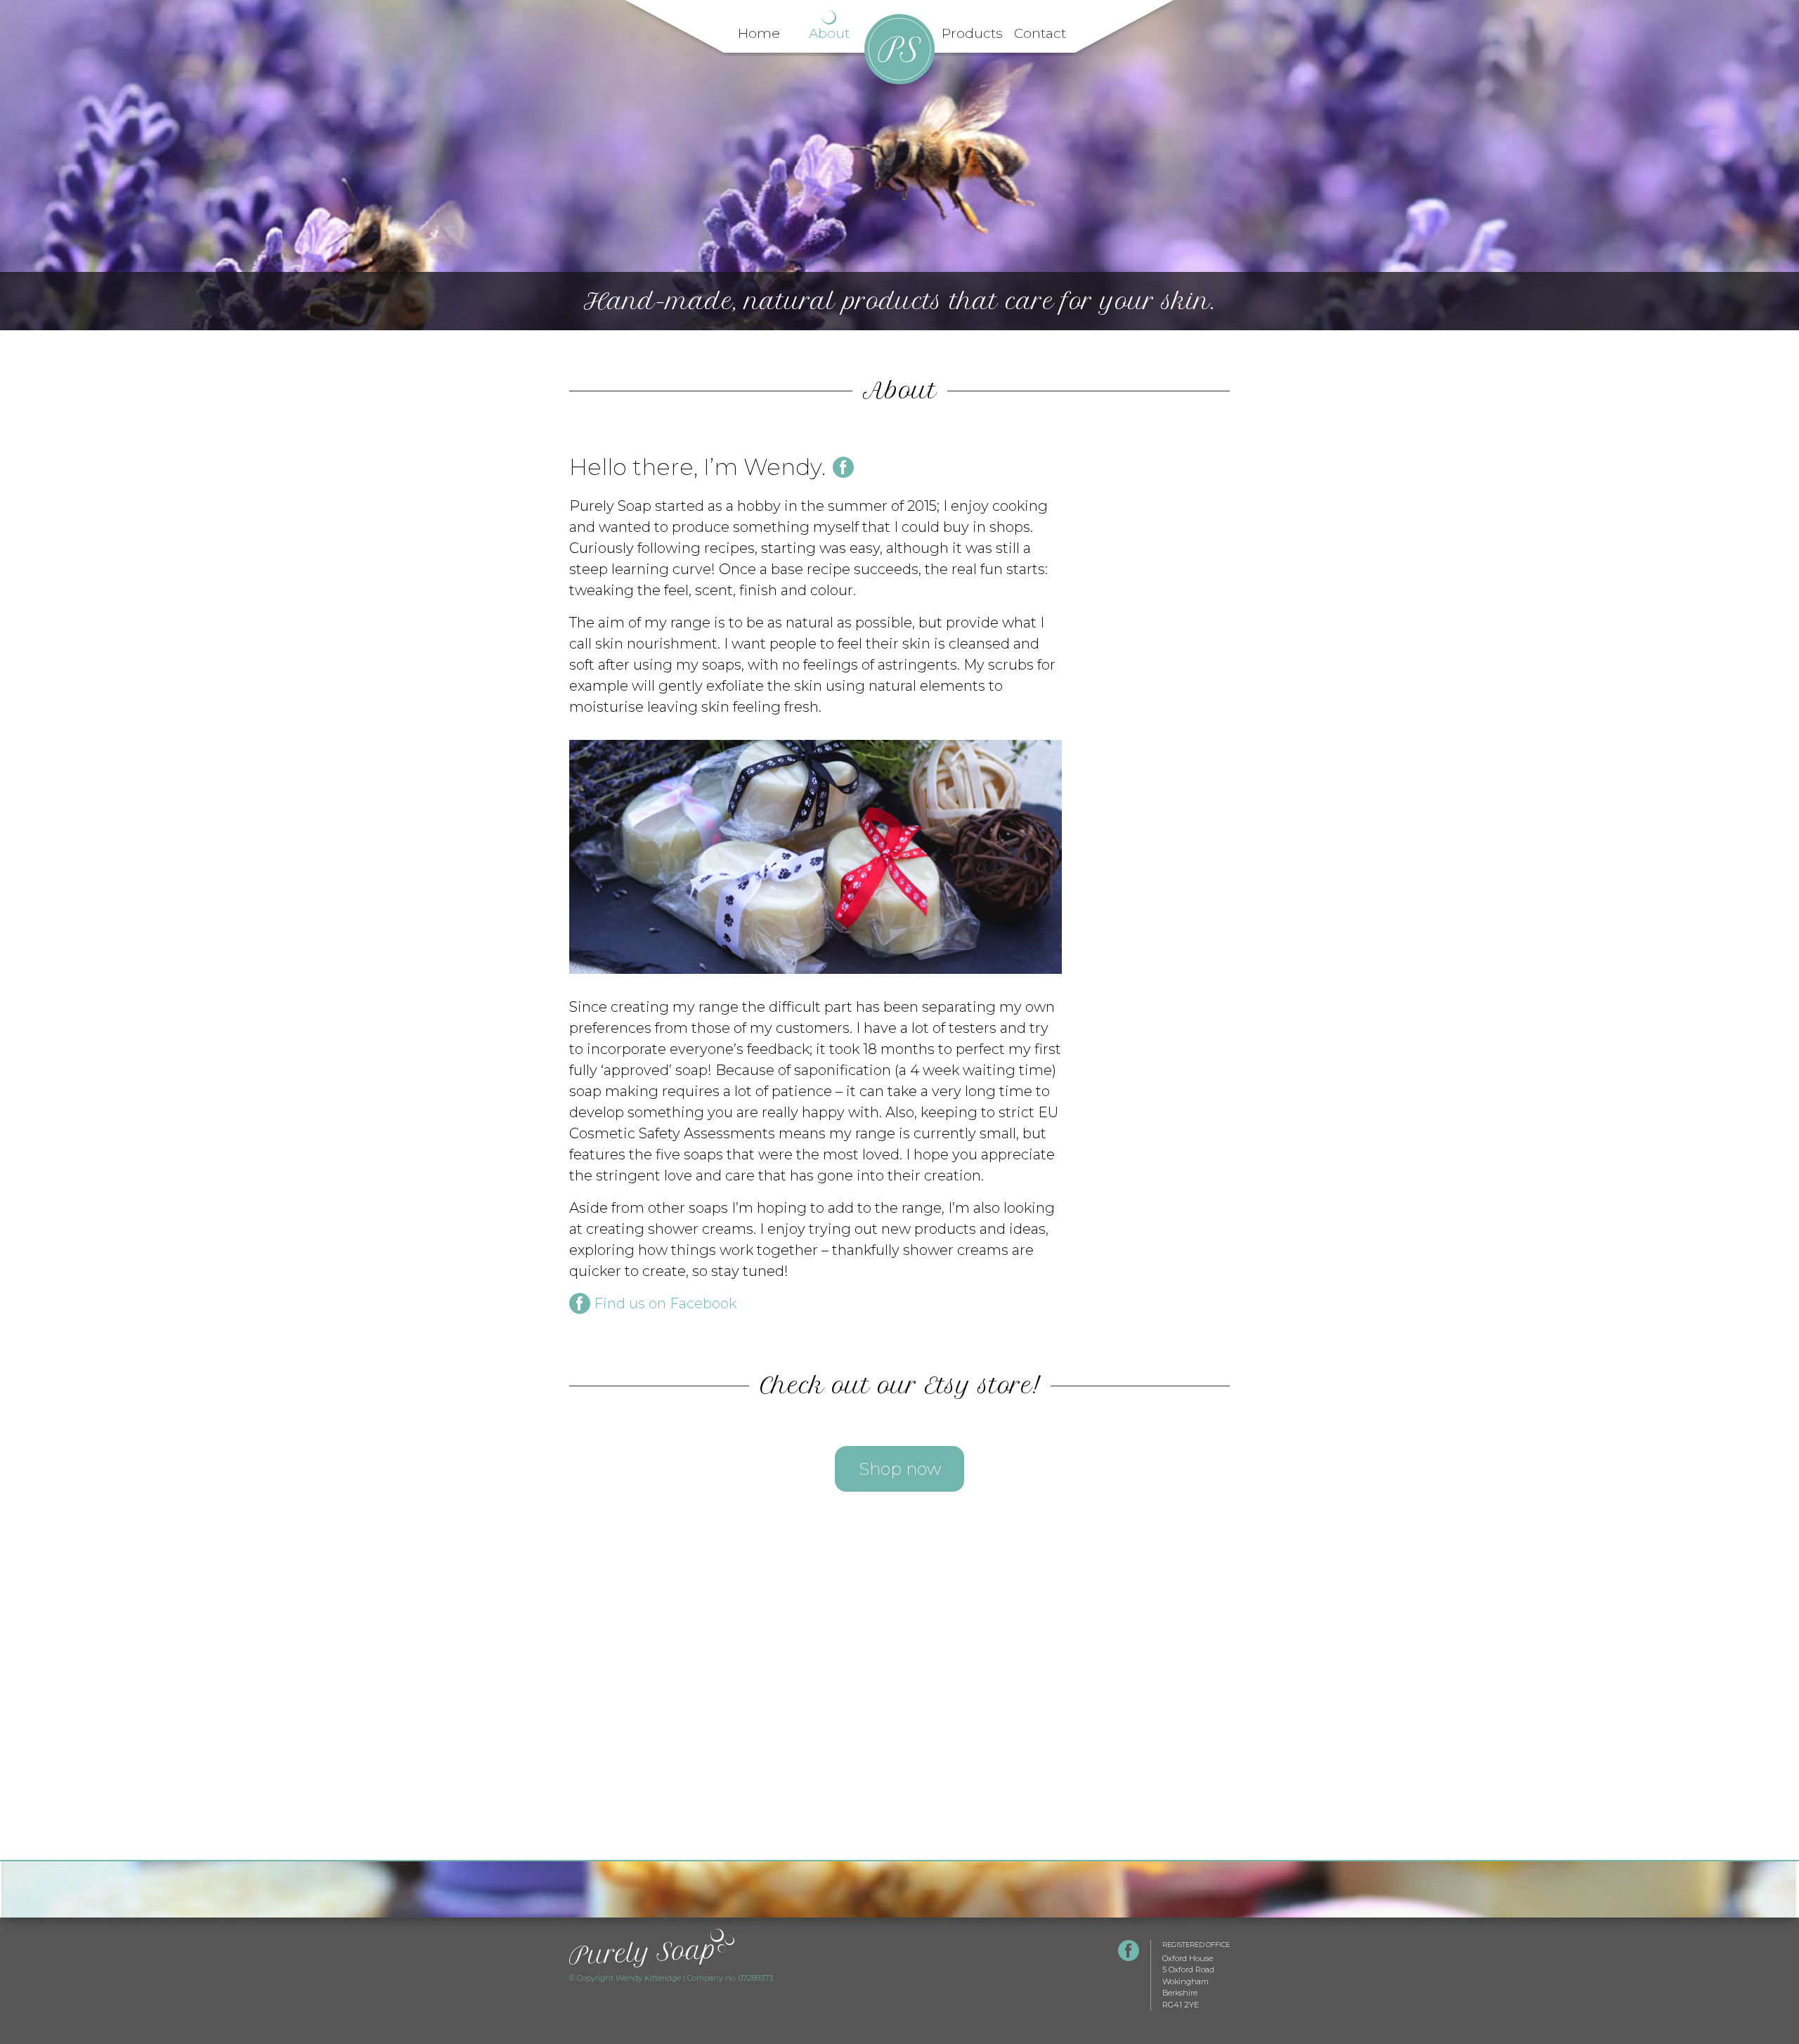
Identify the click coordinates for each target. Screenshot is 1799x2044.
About (829, 33)
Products (970, 33)
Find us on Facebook (665, 1303)
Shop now (900, 1469)
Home (759, 33)
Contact (1040, 33)
